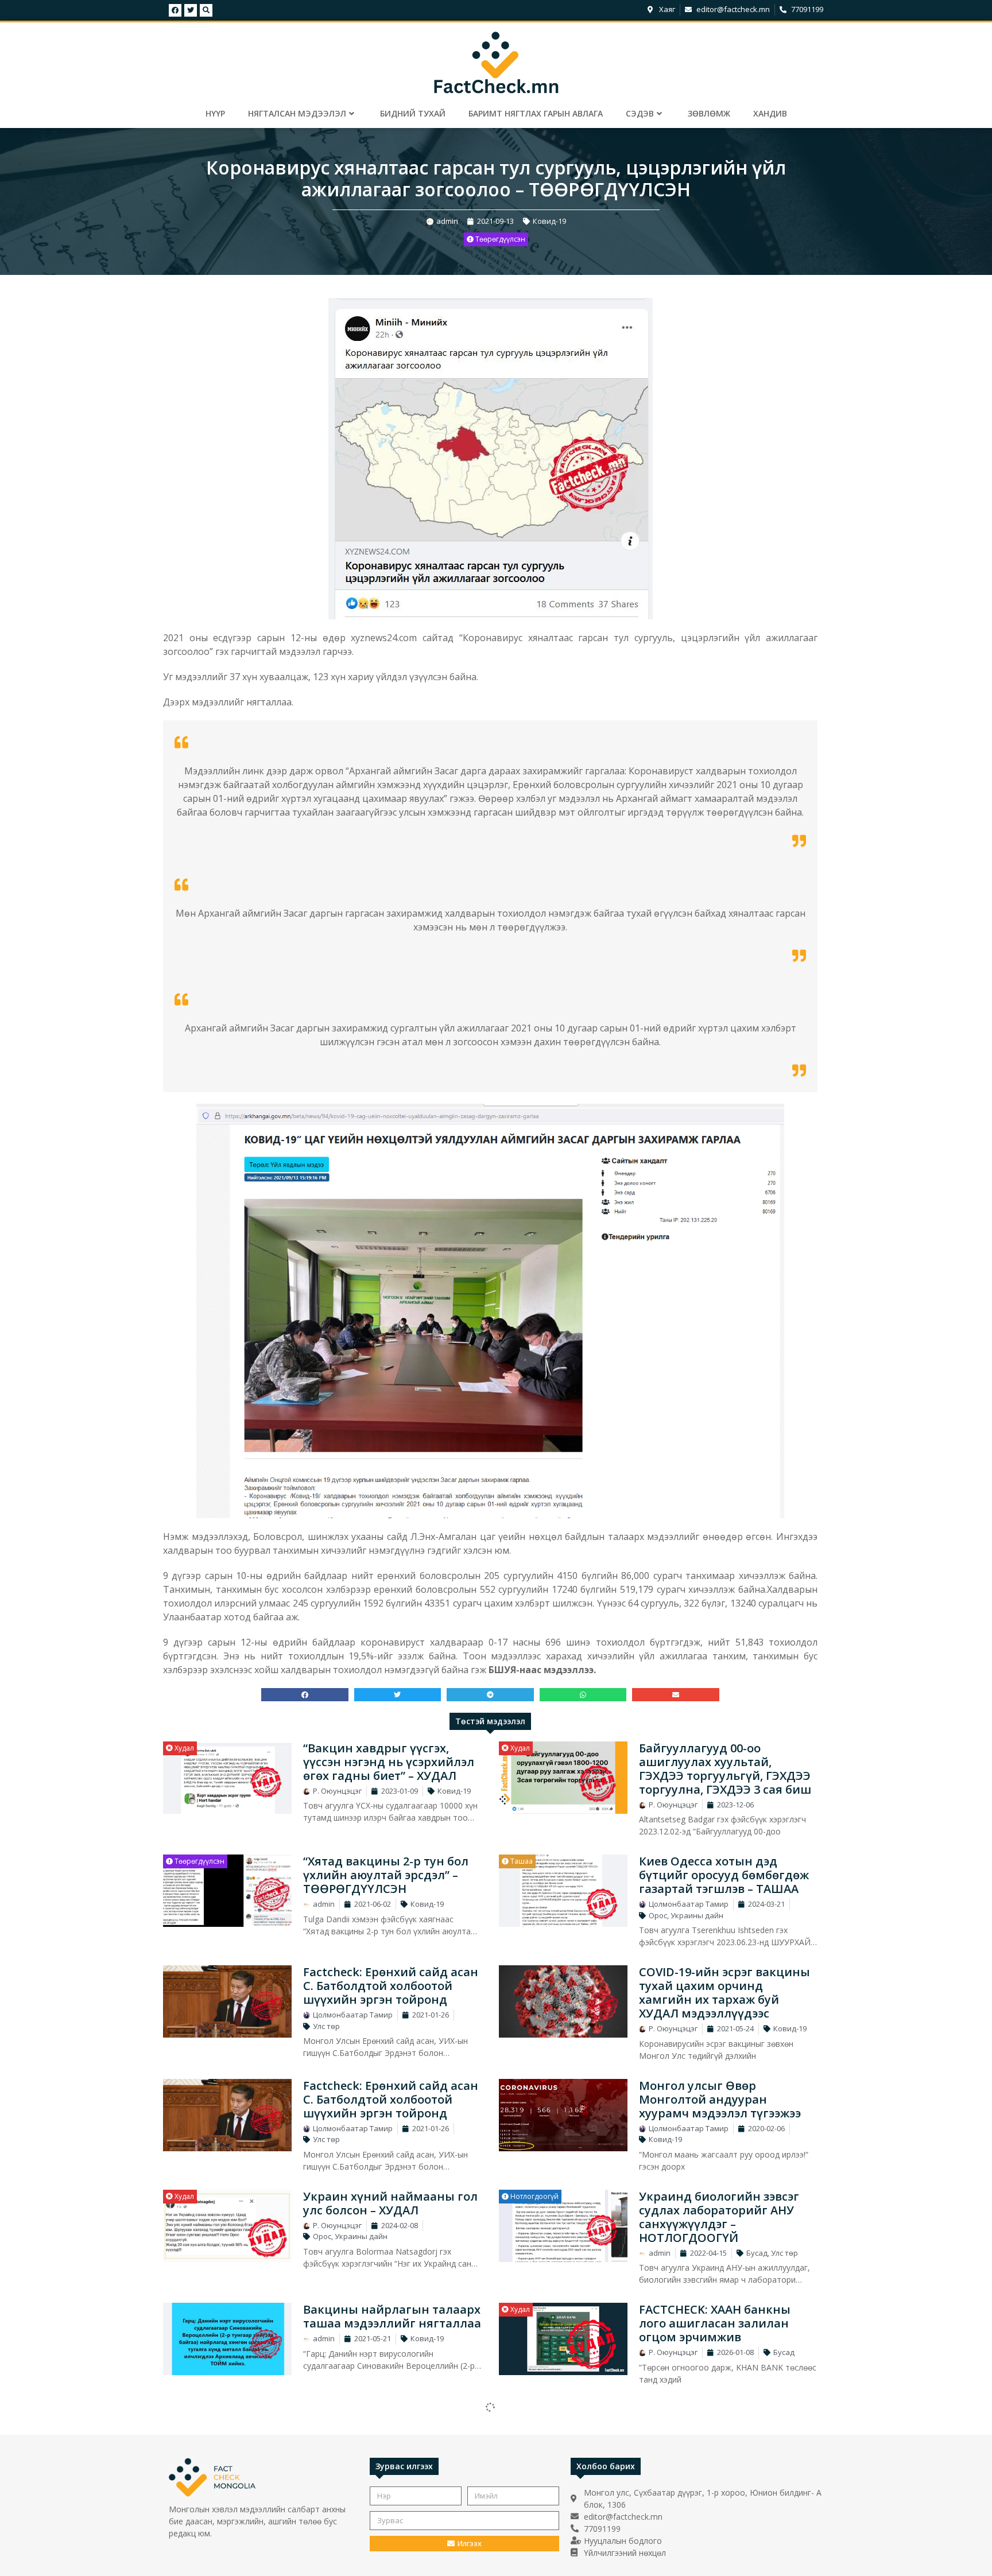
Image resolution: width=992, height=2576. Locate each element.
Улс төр (326, 2026)
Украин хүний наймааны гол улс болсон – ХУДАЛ (390, 2203)
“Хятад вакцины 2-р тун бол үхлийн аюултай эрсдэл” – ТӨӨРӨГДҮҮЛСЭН (386, 1875)
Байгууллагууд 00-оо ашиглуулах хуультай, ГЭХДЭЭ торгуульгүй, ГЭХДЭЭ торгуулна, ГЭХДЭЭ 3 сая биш (725, 1769)
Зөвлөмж (709, 113)
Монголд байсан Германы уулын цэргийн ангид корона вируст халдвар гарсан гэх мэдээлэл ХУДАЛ (728, 2430)
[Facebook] (175, 10)
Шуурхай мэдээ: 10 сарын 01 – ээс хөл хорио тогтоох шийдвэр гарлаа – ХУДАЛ (391, 2548)
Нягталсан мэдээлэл (297, 113)
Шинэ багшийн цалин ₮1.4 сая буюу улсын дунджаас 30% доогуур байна (718, 2548)
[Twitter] (191, 10)
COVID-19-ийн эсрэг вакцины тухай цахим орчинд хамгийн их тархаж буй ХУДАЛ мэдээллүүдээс (724, 1993)
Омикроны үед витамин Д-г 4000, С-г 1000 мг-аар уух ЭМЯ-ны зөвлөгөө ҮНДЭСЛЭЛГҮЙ (390, 2423)
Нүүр (215, 113)
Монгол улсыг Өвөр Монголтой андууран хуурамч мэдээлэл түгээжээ (720, 2099)
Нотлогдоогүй (534, 2196)
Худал (183, 1748)
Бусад (757, 2253)
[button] (305, 1695)
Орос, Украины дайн (686, 1915)
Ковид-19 (549, 221)
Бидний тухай (413, 113)
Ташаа (521, 1861)
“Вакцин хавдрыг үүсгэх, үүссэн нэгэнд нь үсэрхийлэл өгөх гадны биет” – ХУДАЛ (389, 1762)
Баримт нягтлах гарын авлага (536, 113)
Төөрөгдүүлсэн (499, 239)
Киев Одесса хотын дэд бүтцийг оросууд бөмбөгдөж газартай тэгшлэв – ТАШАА (724, 1875)
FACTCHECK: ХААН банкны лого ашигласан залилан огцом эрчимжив (715, 2323)
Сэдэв (640, 113)
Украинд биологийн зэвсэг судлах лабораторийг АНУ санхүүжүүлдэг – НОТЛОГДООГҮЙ (719, 2217)
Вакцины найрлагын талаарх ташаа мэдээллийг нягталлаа (392, 2316)
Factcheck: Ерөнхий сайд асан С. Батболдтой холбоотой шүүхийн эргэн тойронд (391, 1986)
